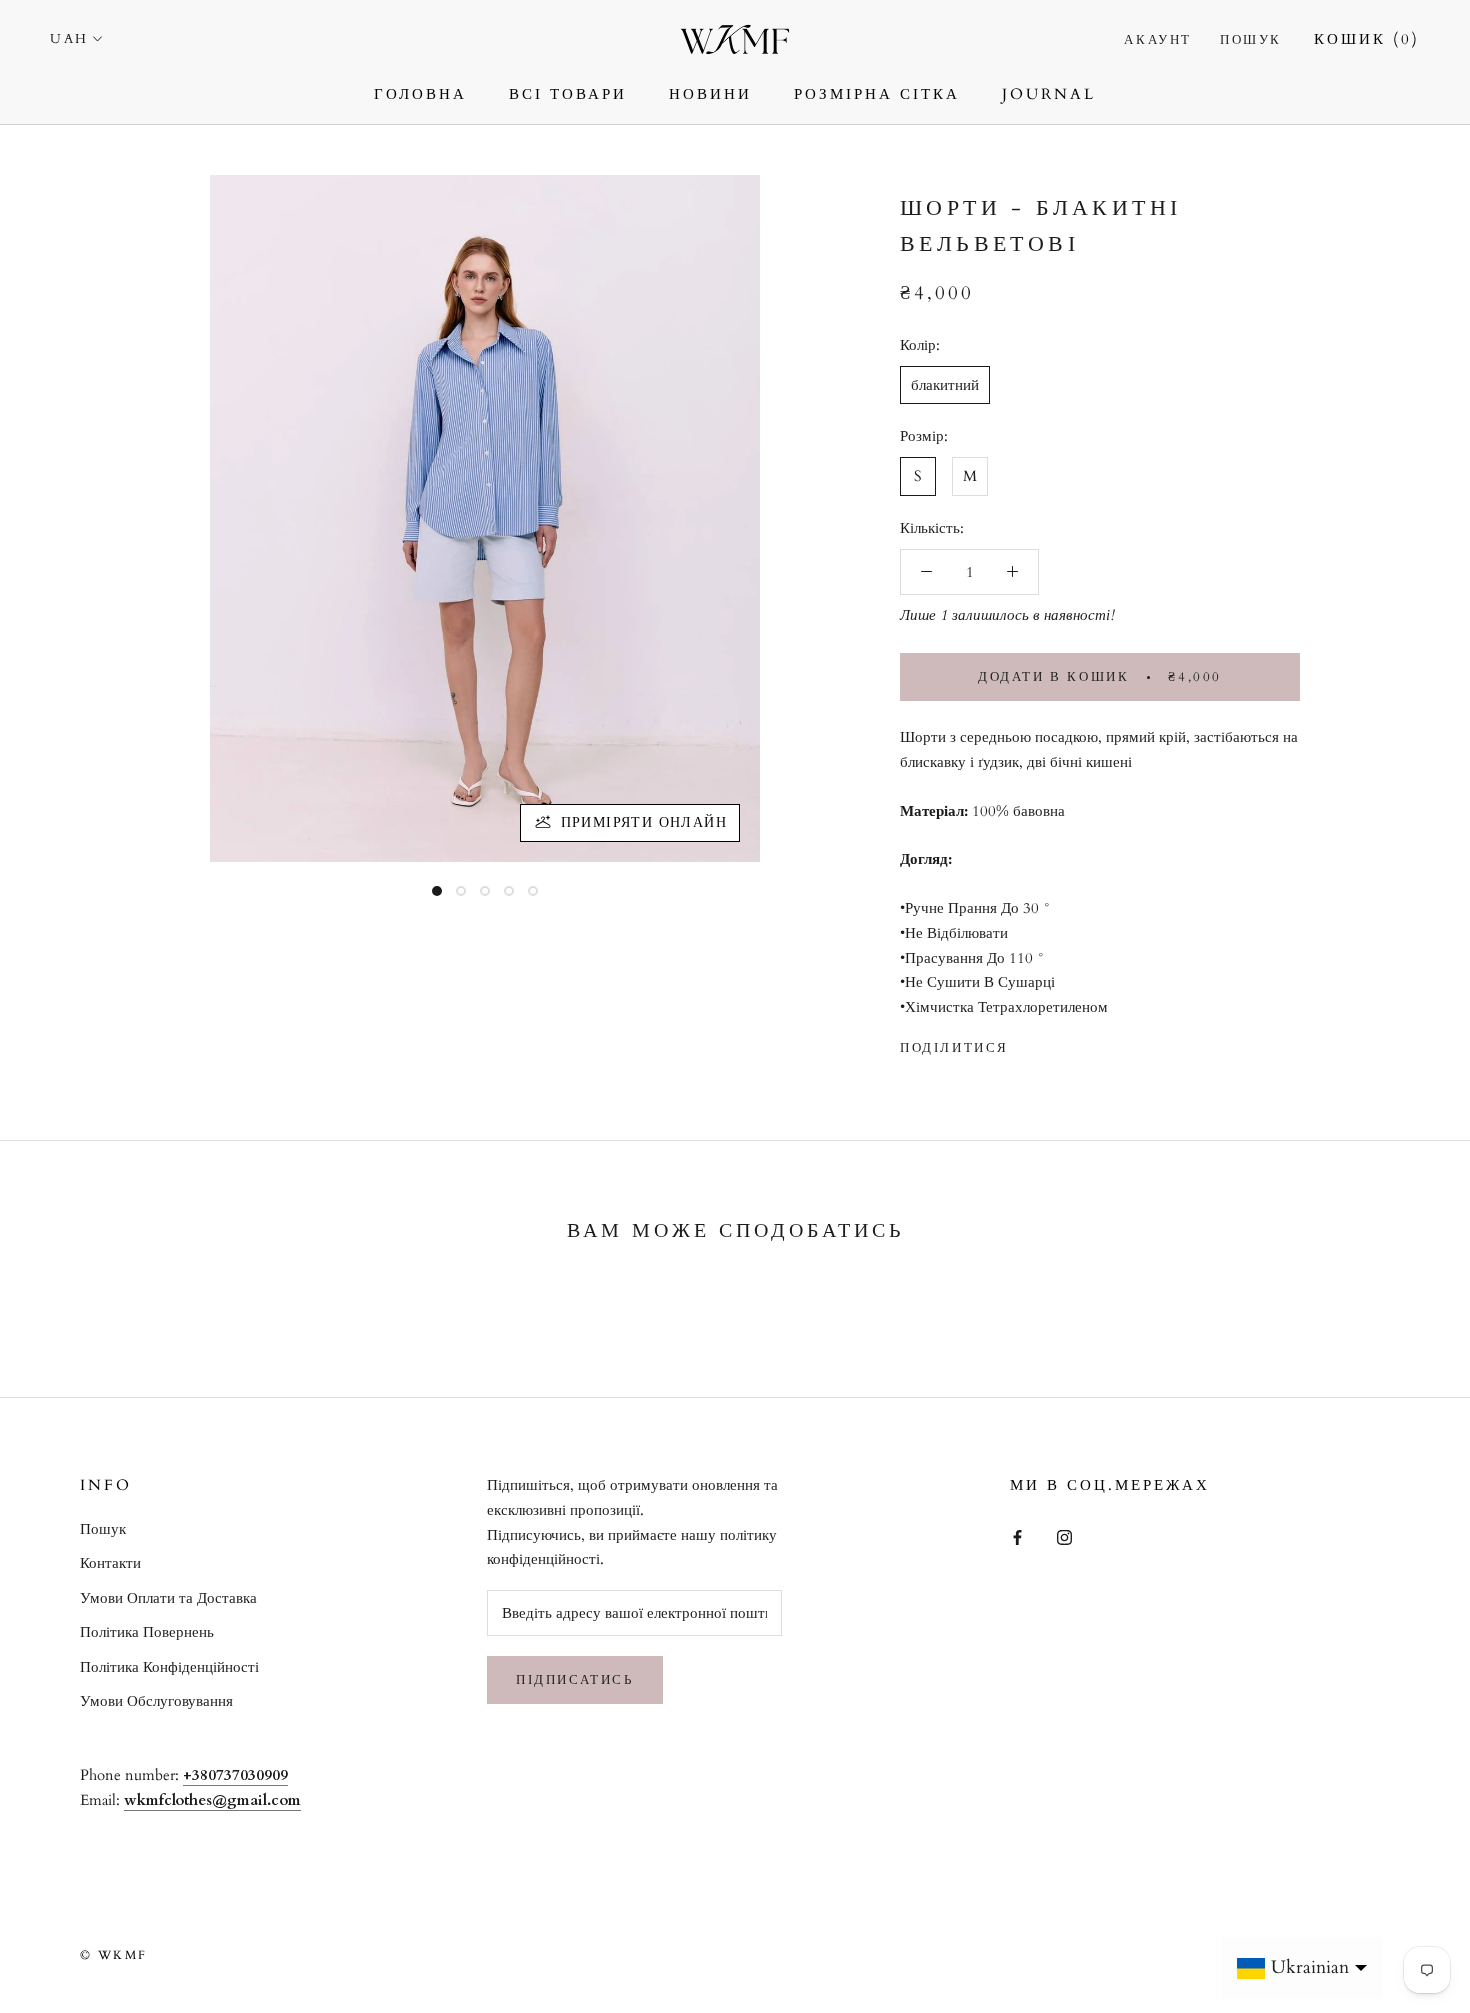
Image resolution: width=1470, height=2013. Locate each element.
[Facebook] (1028, 1043)
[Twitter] (1054, 1043)
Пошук (1251, 40)
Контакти (110, 1563)
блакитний (945, 384)
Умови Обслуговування (156, 1701)
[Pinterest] (1080, 1043)
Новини (710, 94)
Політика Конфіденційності (169, 1667)
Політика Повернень (147, 1632)
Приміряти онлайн (644, 822)
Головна (420, 94)
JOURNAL (1049, 94)
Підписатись (575, 1680)
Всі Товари (568, 94)
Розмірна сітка (877, 94)
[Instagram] (1064, 1536)
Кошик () (1367, 39)
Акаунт (1158, 40)
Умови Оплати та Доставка (168, 1598)
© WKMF (113, 1955)
